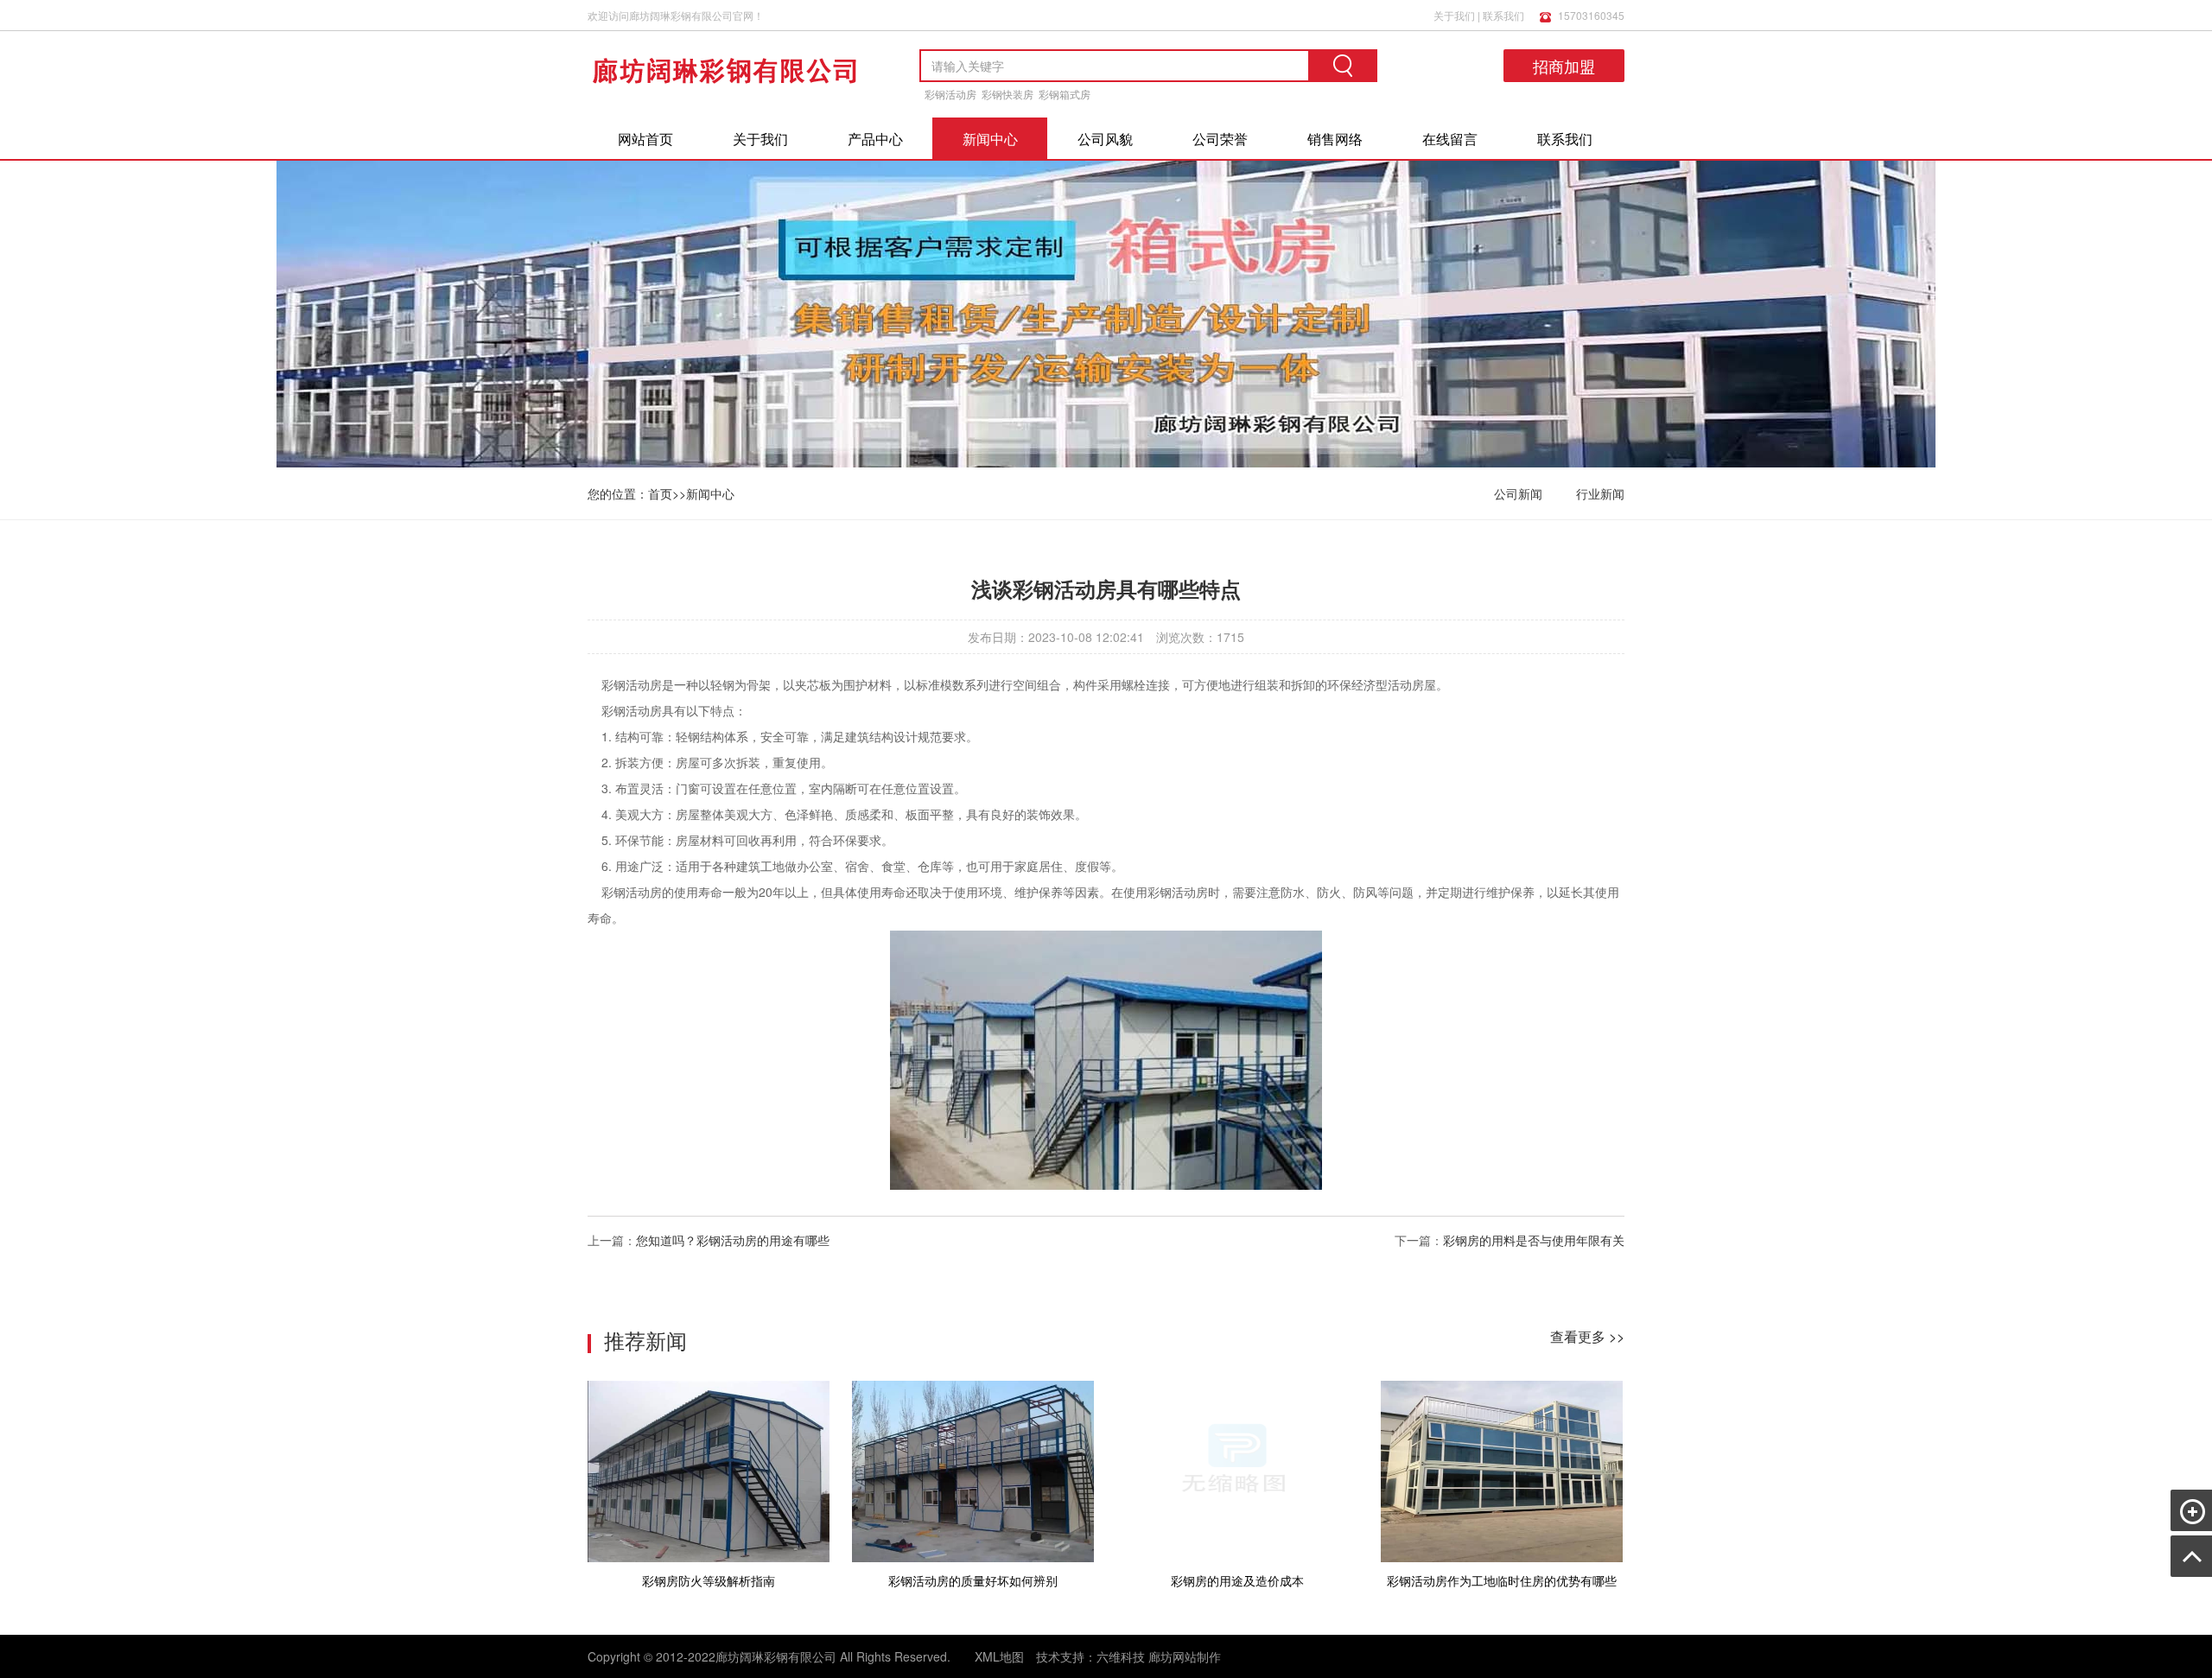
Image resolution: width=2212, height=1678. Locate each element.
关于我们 (1454, 15)
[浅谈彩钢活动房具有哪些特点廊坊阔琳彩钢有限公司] (726, 103)
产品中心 (875, 139)
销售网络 (1335, 139)
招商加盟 (1564, 66)
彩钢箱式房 (1065, 94)
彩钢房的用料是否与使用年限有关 (1534, 1240)
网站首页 (645, 139)
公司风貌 (1105, 139)
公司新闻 (1518, 493)
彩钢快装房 (1007, 94)
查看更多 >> (1587, 1336)
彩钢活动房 (950, 94)
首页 (660, 493)
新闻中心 (990, 139)
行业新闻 (1600, 493)
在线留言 (1450, 139)
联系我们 (1503, 15)
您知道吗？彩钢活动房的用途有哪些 (733, 1240)
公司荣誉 (1220, 139)
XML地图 (999, 1656)
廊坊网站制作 (1185, 1656)
